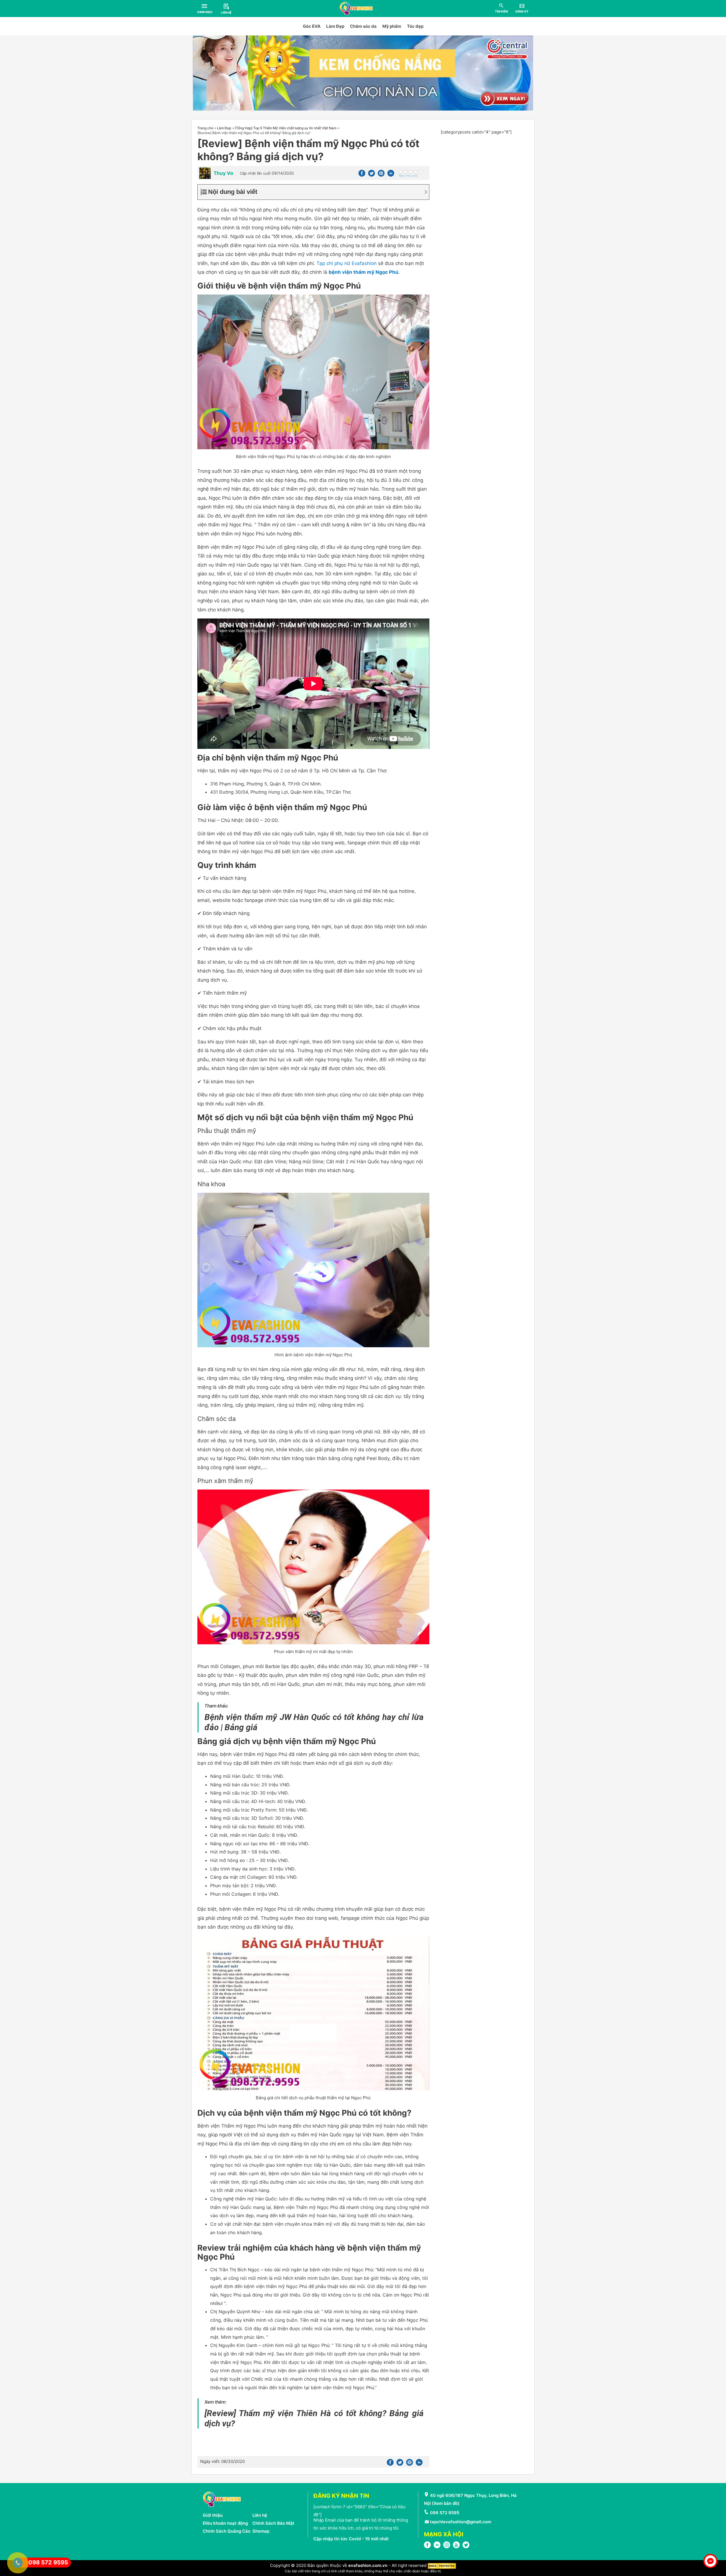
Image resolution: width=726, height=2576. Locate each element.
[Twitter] (372, 175)
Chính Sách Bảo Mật (273, 2523)
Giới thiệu (213, 2515)
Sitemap (261, 2531)
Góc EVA (312, 26)
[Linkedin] (391, 175)
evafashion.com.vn (368, 2566)
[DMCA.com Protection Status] (442, 2566)
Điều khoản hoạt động (225, 2523)
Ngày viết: (222, 2461)
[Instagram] (447, 2547)
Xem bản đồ (446, 2503)
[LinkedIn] (437, 2547)
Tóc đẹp (415, 26)
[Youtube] (456, 2547)
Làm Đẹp (335, 26)
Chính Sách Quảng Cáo (227, 2531)
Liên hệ (260, 2515)
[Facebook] (362, 175)
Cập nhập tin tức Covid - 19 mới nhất (351, 2539)
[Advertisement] (485, 172)
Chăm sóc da (363, 26)
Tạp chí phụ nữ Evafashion (347, 263)
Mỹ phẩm (392, 26)
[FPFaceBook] (427, 2547)
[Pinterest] (381, 175)
